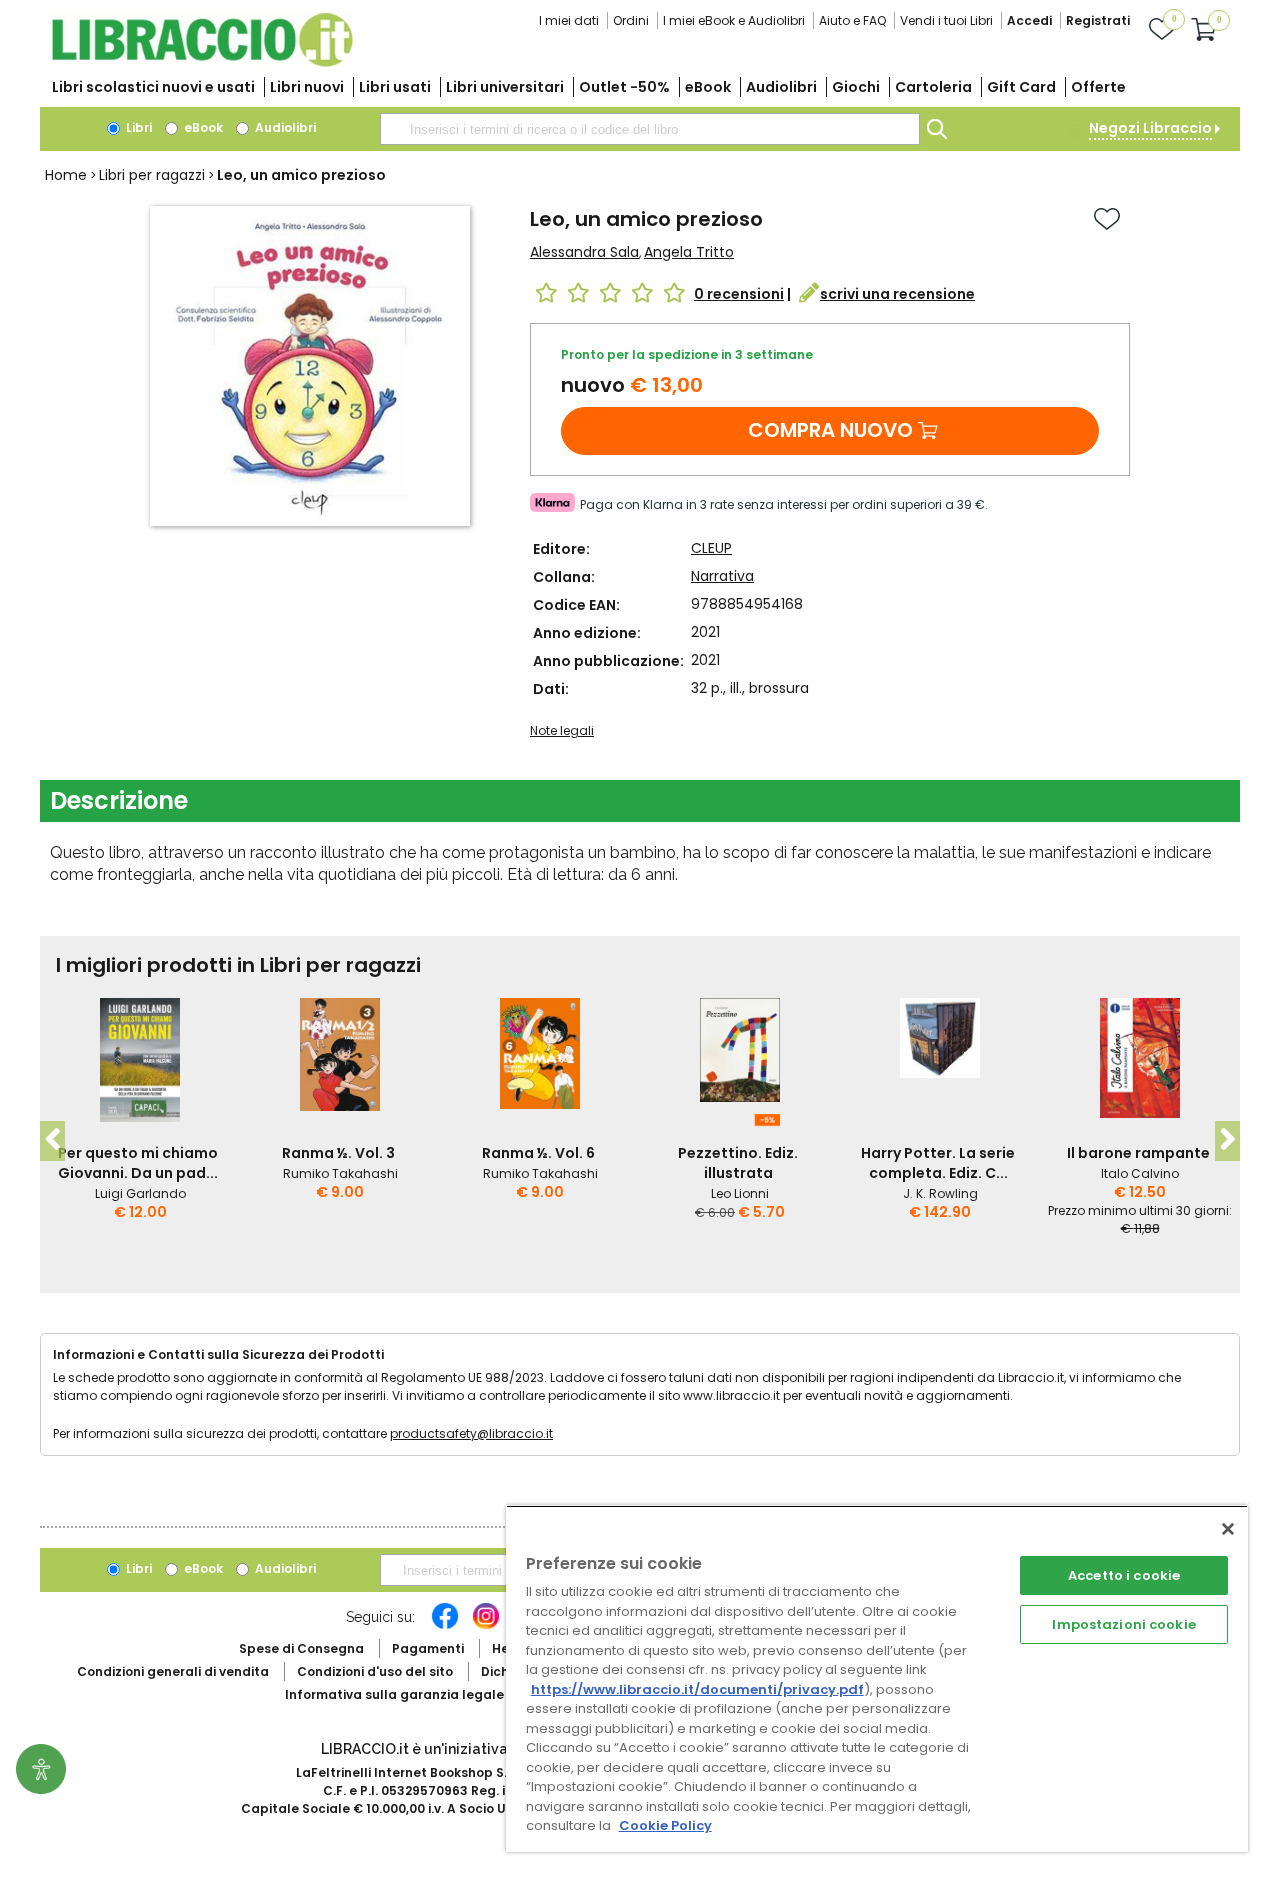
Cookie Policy (665, 1825)
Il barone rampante (1138, 1153)
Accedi (1029, 20)
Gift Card (1021, 87)
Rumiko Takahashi (340, 1173)
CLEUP (711, 548)
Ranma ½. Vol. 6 (538, 1153)
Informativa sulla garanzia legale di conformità (440, 1694)
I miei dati (569, 20)
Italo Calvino (1140, 1173)
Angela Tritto (689, 252)
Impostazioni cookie (1123, 1624)
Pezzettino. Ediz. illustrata (738, 1163)
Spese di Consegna (301, 1648)
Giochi (856, 87)
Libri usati (395, 87)
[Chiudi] (1228, 1529)
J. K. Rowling (940, 1193)
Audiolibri (781, 87)
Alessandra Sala (584, 252)
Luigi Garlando (140, 1193)
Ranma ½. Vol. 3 (338, 1153)
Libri (137, 127)
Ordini (631, 20)
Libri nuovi (307, 87)
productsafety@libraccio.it (471, 1433)
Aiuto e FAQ (852, 20)
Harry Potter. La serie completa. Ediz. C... (938, 1163)
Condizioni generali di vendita (173, 1671)
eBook (708, 87)
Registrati (1098, 20)
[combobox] (650, 129)
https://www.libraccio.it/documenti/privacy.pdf (697, 1689)
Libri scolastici (153, 87)
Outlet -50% (624, 87)
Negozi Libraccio (1150, 128)
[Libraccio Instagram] (486, 1626)
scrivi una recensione (897, 294)
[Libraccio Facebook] (445, 1626)
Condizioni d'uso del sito (375, 1671)
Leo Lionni (740, 1193)
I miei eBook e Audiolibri (734, 20)
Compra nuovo (830, 430)
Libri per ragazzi (152, 175)
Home (66, 175)
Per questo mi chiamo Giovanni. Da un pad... (138, 1163)
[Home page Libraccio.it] (202, 62)
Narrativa (722, 576)
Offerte (1098, 87)
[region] (877, 1678)
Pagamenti (428, 1648)
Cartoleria (933, 87)
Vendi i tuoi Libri (946, 20)
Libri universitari (505, 87)
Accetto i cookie (1124, 1575)
